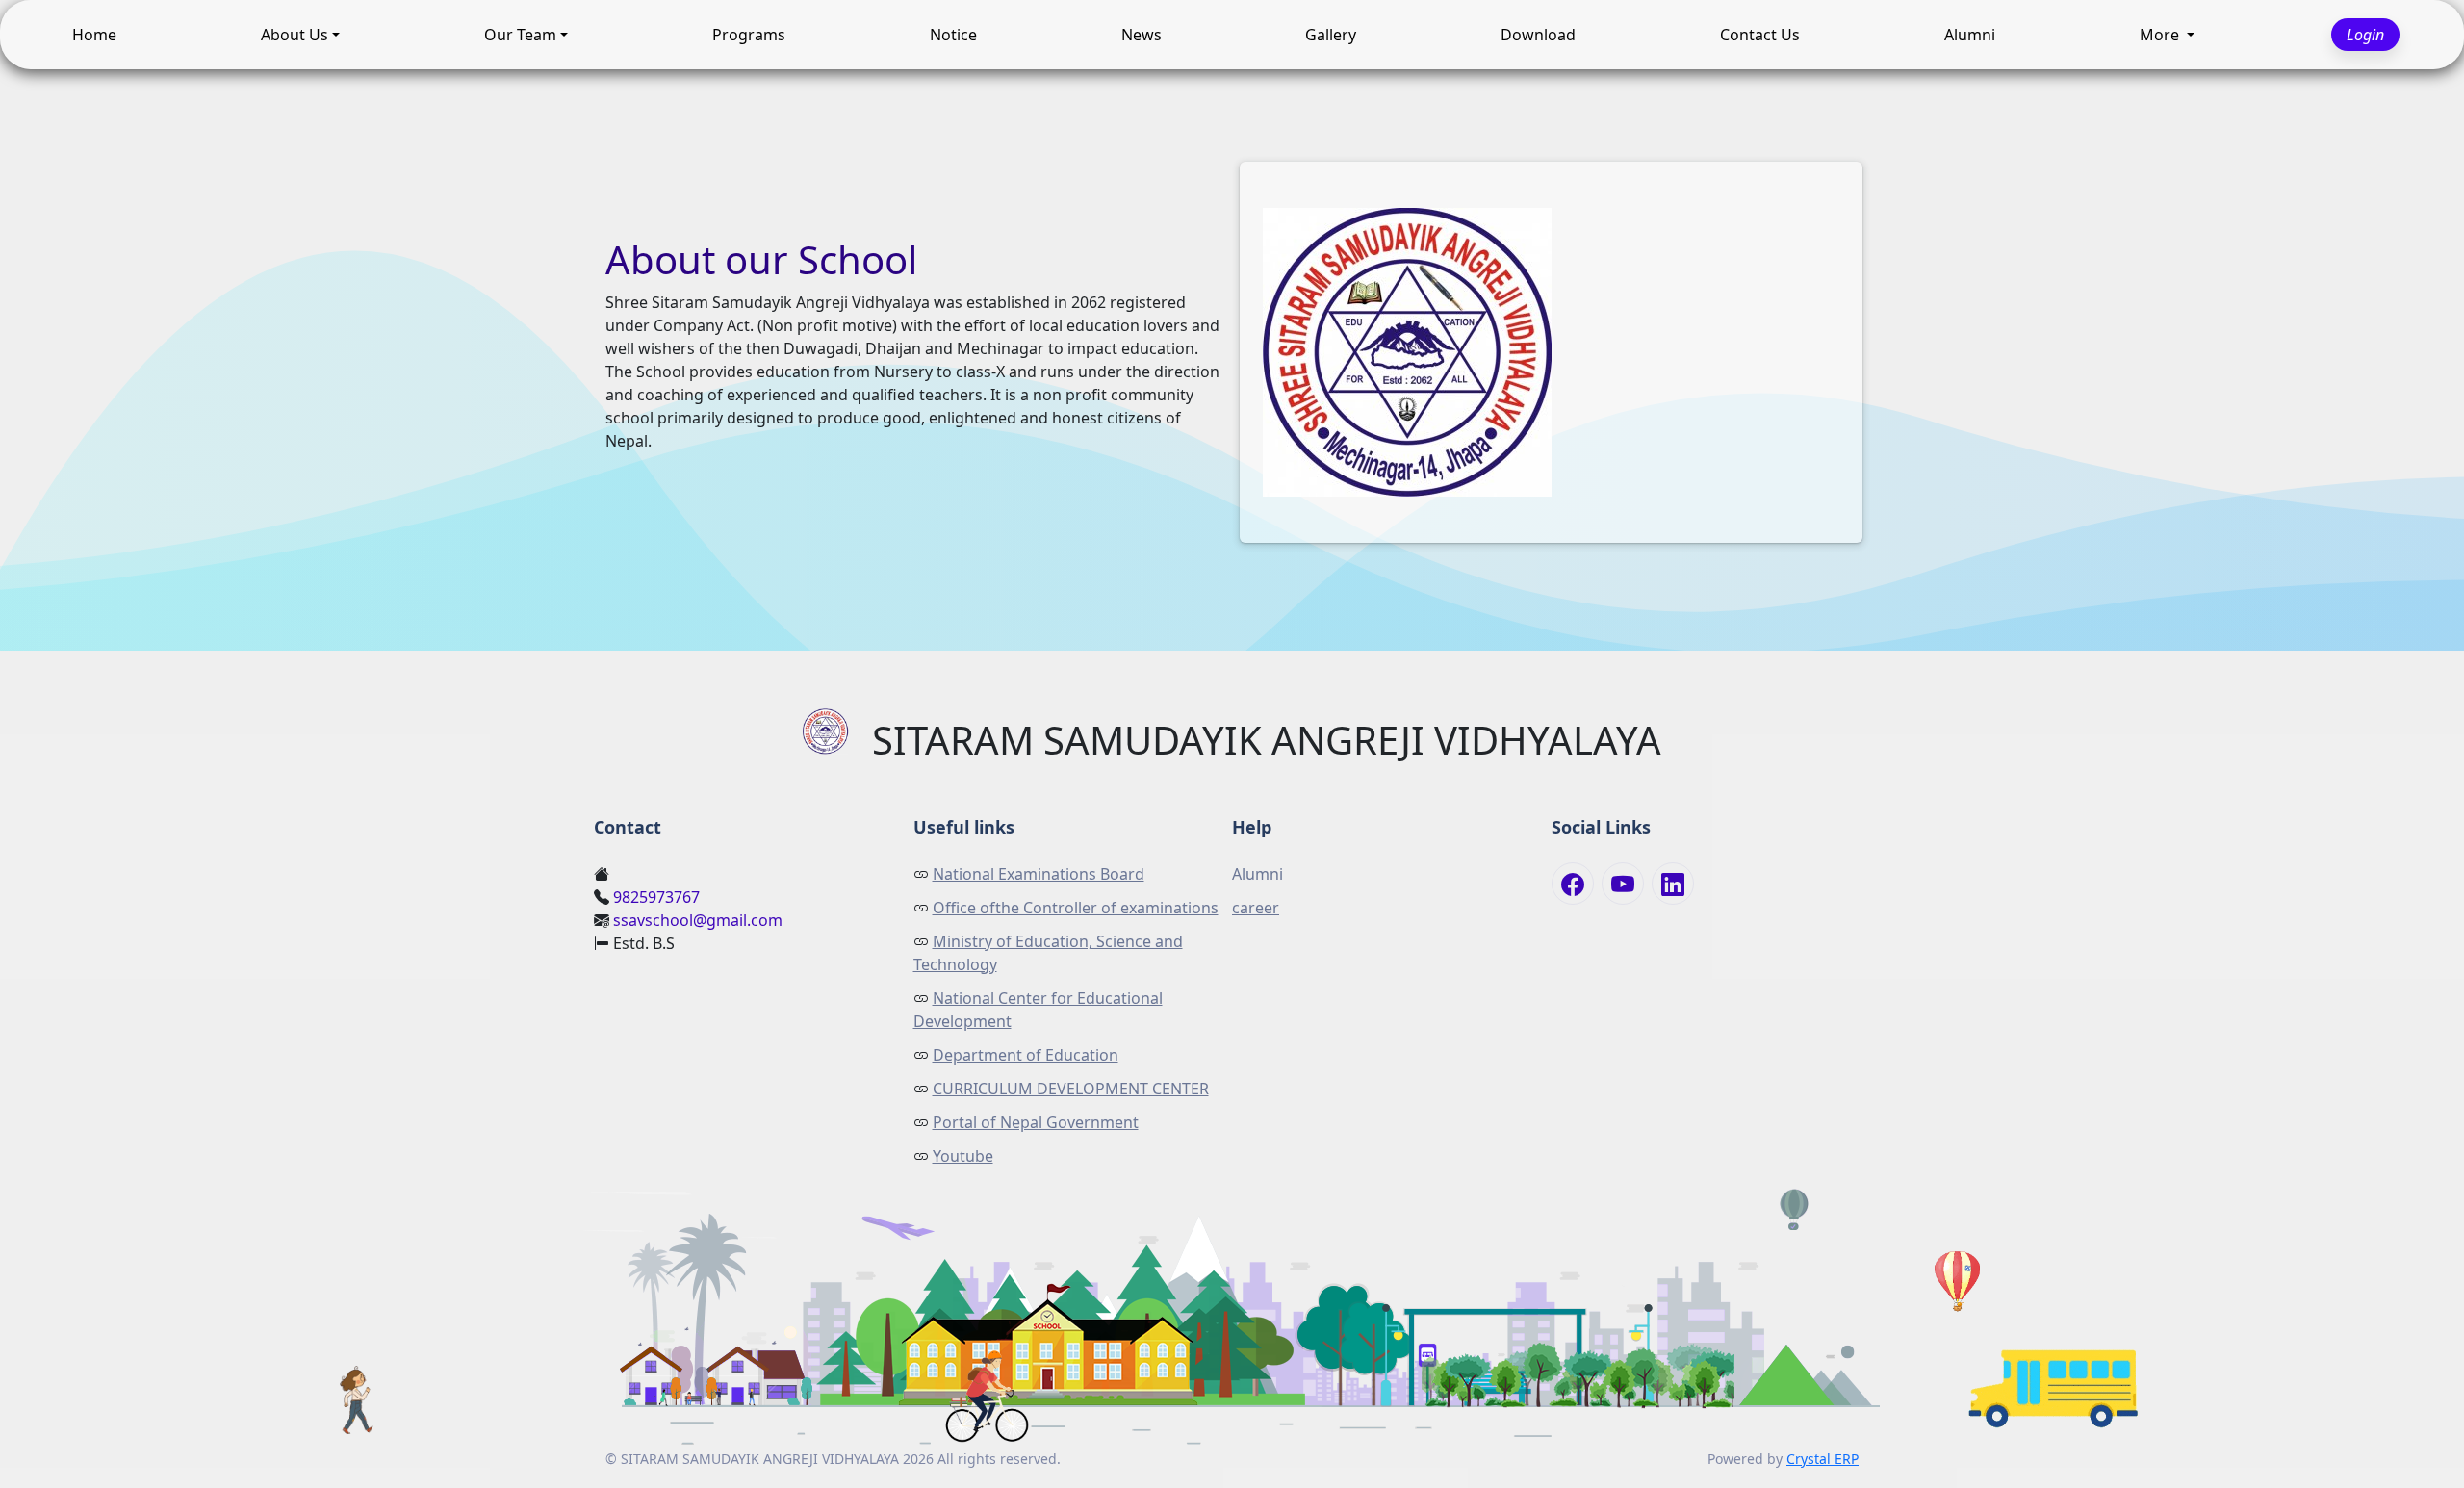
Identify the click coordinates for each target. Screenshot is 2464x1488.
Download (1538, 30)
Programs (749, 30)
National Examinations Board (1039, 874)
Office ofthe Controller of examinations (1076, 908)
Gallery (1331, 30)
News (1142, 30)
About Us (295, 30)
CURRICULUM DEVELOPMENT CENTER (1071, 1089)
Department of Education (1026, 1055)
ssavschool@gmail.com (698, 920)
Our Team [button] (520, 30)
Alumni (1970, 30)
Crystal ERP (1822, 1459)
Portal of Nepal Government (1036, 1122)
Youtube (963, 1156)
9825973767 (656, 897)
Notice (953, 30)
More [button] (2161, 30)
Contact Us (1760, 30)
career (1256, 908)
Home (94, 30)
